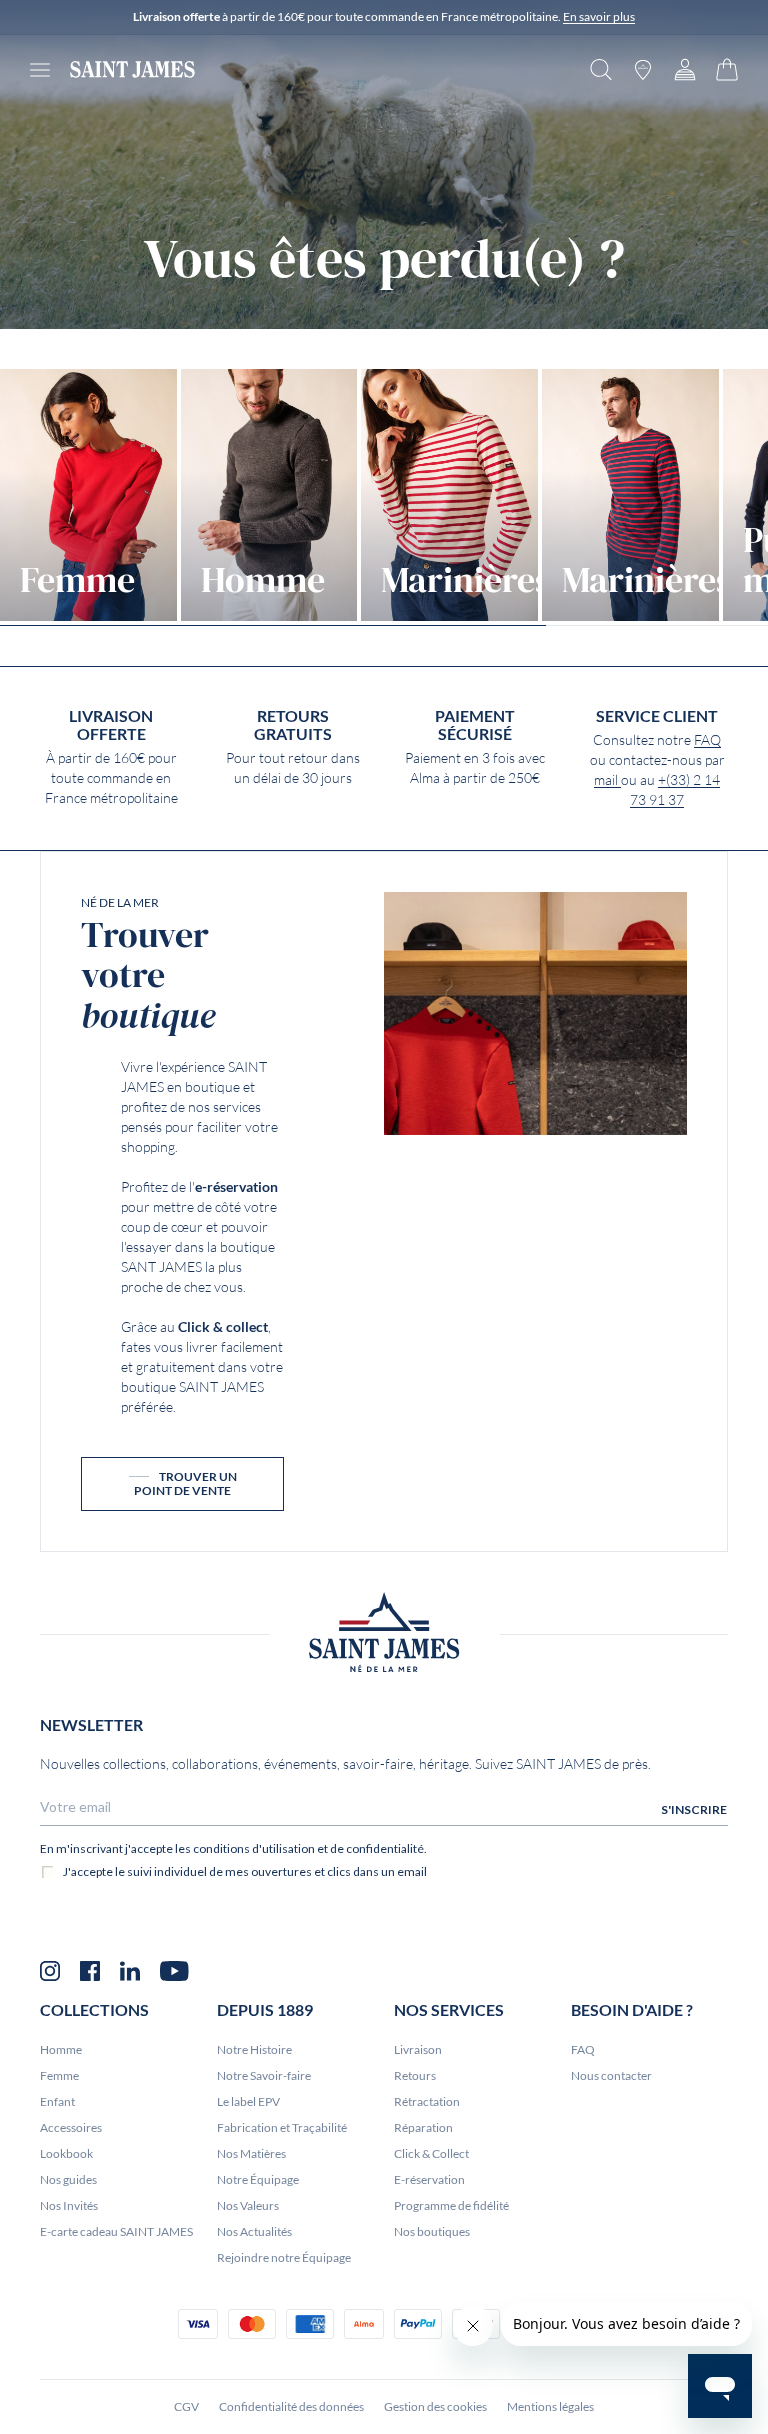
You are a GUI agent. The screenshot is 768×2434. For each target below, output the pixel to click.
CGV (186, 2406)
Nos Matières (251, 2153)
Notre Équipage (258, 2179)
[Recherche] (601, 69)
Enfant (57, 2101)
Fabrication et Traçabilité (282, 2127)
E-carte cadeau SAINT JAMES (116, 2231)
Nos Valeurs (248, 2205)
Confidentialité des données (291, 2406)
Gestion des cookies (435, 2406)
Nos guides (68, 2179)
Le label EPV (248, 2101)
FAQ (707, 740)
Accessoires (71, 2127)
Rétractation (427, 2101)
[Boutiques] (643, 69)
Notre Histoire (254, 2049)
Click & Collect (431, 2153)
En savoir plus (599, 16)
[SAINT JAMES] (132, 69)
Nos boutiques (432, 2231)
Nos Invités (69, 2205)
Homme (61, 2049)
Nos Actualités (254, 2231)
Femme (59, 2075)
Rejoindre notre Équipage (284, 2257)
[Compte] (685, 69)
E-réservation (429, 2179)
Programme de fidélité (451, 2205)
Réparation (423, 2127)
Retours (415, 2075)
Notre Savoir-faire (264, 2075)
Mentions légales (550, 2406)
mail (607, 780)
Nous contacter (611, 2075)
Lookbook (66, 2153)
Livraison (418, 2049)
